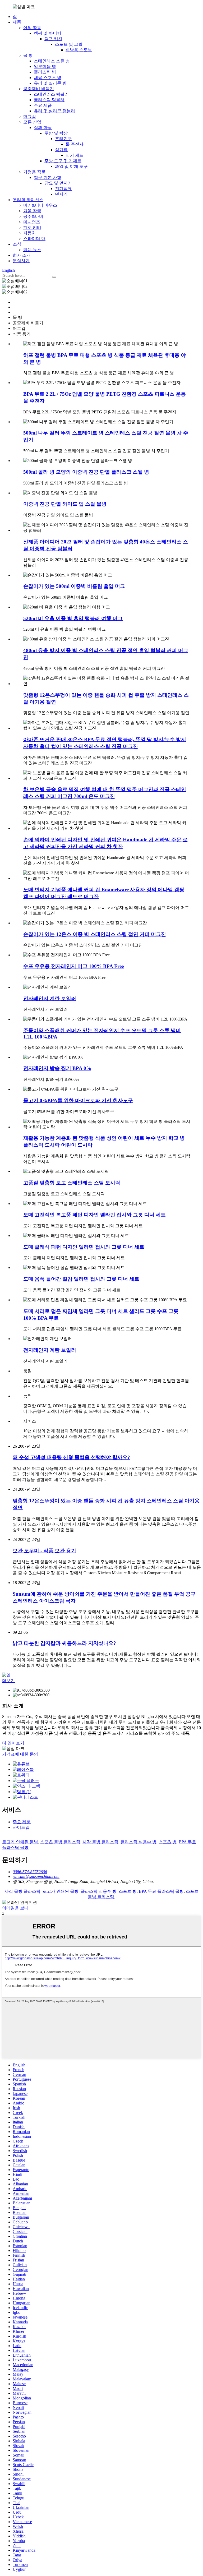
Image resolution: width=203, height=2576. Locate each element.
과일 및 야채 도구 (71, 166)
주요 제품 (43, 105)
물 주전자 (75, 144)
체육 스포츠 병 (48, 78)
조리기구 (63, 139)
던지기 (61, 194)
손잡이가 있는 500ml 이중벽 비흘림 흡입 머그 (74, 586)
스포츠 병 (168, 1842)
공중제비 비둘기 (39, 89)
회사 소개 (22, 255)
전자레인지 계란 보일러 (50, 998)
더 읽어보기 (13, 1743)
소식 (17, 244)
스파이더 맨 (34, 239)
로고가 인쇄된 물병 (20, 1842)
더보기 (8, 1681)
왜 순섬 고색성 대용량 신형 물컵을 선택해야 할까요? (71, 1457)
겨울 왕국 (32, 211)
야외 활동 (32, 28)
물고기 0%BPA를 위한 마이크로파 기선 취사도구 (78, 1100)
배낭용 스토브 (79, 50)
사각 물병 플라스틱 (100, 1842)
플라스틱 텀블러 (49, 100)
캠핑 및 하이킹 (48, 33)
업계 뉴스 (32, 250)
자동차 (30, 233)
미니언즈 (32, 222)
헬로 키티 (32, 227)
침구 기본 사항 (48, 177)
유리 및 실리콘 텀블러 (54, 111)
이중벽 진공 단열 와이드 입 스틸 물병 (65, 504)
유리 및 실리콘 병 (50, 83)
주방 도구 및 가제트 (63, 161)
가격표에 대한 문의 (20, 1754)
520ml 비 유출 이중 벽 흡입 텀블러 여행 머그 (73, 618)
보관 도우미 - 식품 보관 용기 (44, 1551)
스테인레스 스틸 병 (52, 61)
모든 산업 (32, 122)
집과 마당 (43, 128)
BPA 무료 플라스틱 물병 (161, 1891)
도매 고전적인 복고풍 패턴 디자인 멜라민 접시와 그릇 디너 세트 (94, 1215)
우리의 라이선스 (28, 200)
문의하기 (21, 261)
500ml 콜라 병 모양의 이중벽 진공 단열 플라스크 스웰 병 (86, 472)
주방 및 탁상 (56, 133)
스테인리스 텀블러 (51, 94)
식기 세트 (75, 155)
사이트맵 (21, 1827)
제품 (17, 22)
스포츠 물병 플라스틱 (60, 1842)
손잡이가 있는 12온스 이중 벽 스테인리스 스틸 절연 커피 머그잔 (95, 934)
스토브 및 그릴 (69, 44)
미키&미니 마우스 (40, 205)
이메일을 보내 (15, 1908)
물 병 (28, 55)
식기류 (61, 150)
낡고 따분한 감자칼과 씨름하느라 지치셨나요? (64, 1643)
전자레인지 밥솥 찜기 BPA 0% (57, 1068)
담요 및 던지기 (58, 183)
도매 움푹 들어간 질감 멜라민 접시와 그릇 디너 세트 (81, 1279)
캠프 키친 (53, 39)
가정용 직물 (34, 172)
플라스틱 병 (45, 72)
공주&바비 (33, 216)
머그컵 (30, 116)
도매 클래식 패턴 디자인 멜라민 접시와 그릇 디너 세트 (84, 1247)
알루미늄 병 (45, 66)
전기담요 (63, 189)
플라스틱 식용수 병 (139, 1842)
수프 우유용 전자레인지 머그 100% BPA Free (73, 966)
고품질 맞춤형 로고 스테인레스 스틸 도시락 (72, 1183)
